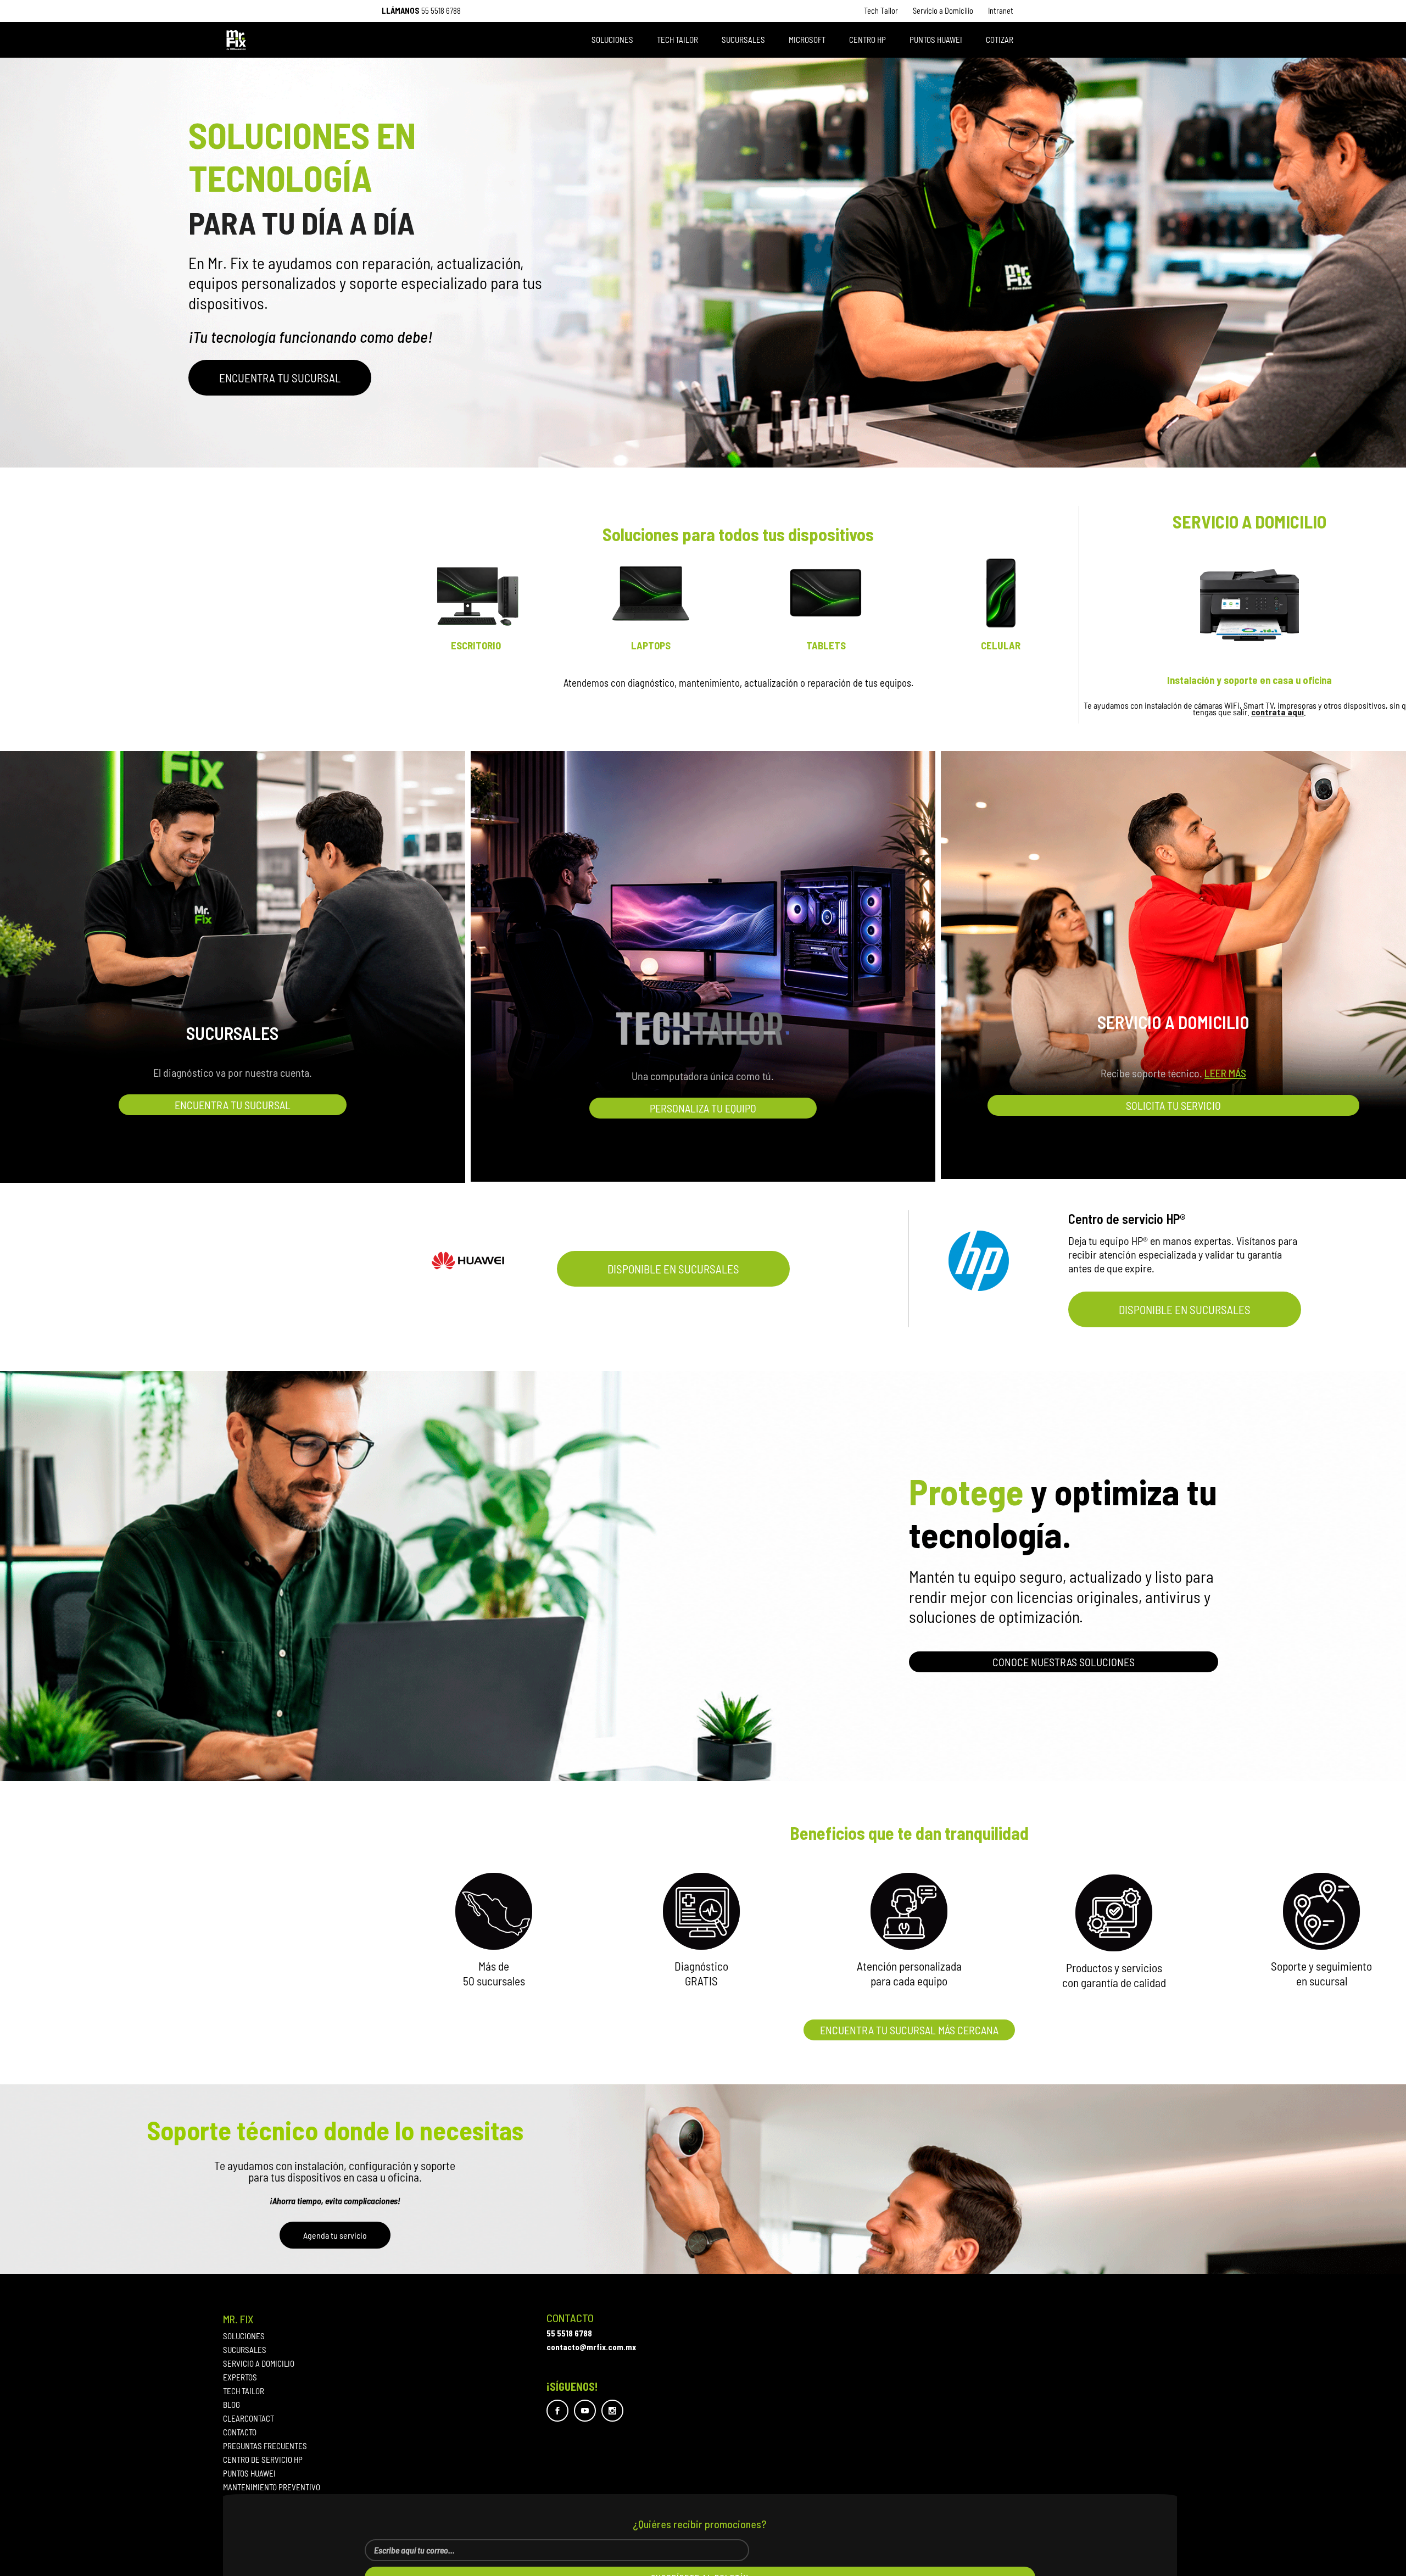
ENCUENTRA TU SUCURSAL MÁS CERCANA (909, 2030)
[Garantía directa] (1321, 1911)
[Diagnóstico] (701, 1911)
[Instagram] (612, 2411)
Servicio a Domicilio (943, 11)
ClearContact (249, 2419)
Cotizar (1000, 40)
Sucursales (743, 40)
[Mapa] (494, 1911)
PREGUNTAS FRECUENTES (265, 2446)
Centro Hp (867, 40)
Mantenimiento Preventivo (272, 2487)
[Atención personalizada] (909, 1911)
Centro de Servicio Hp (263, 2460)
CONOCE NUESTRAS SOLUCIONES (1064, 1662)
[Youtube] (585, 2411)
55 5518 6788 (441, 11)
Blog (231, 2405)
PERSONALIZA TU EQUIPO (703, 1108)
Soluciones (612, 40)
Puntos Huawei (936, 40)
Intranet (1001, 11)
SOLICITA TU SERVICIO (1173, 1105)
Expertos (240, 2377)
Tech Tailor (881, 11)
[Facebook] (557, 2411)
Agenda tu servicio (335, 2235)
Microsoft (807, 40)
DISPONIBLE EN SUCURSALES (673, 1269)
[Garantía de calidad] (1114, 1913)
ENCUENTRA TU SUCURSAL (280, 378)
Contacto (240, 2432)
